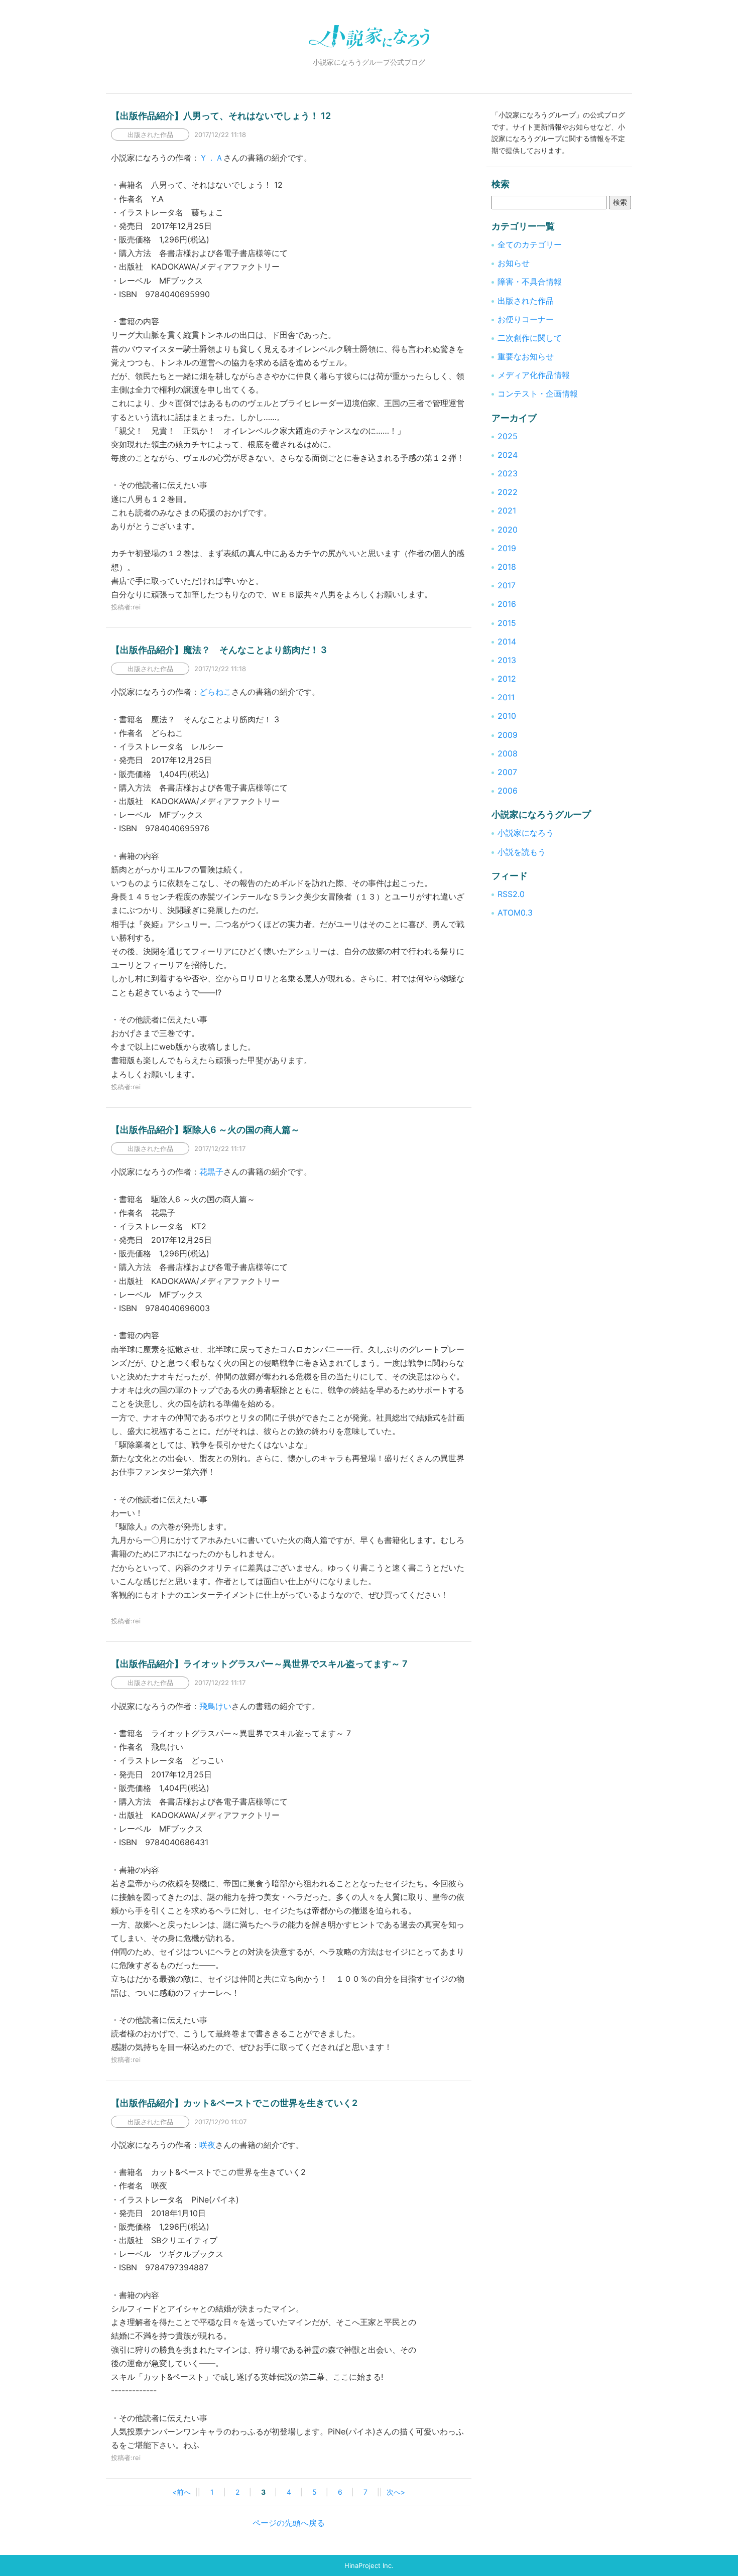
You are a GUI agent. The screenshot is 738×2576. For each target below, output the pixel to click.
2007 (507, 772)
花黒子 (211, 1172)
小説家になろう (526, 833)
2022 (508, 492)
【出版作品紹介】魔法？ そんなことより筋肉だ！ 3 (219, 650)
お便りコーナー (526, 319)
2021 (507, 510)
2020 (508, 530)
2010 (507, 716)
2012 (507, 679)
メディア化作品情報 (534, 375)
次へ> (396, 2492)
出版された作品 (526, 301)
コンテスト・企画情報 (538, 394)
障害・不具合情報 (530, 282)
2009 (508, 735)
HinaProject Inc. (369, 2565)
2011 (506, 697)
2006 (508, 791)
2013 (507, 660)
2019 (507, 548)
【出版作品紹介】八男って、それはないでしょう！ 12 (221, 116)
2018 (507, 567)
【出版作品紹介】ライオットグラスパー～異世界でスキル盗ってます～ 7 (259, 1664)
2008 (508, 753)
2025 (508, 436)
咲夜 (207, 2145)
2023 (508, 473)
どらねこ (215, 692)
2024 (508, 455)
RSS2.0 (511, 894)
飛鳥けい (215, 1706)
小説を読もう (522, 852)
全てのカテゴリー (530, 244)
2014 (507, 641)
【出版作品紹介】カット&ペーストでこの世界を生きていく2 (234, 2103)
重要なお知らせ (526, 356)
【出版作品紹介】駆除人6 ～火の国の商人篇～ (205, 1130)
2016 (507, 604)
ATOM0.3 (515, 913)
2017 (507, 585)
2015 (507, 623)
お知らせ (514, 263)
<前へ (181, 2492)
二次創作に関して (530, 338)
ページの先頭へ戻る (289, 2523)
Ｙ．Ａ (211, 158)
